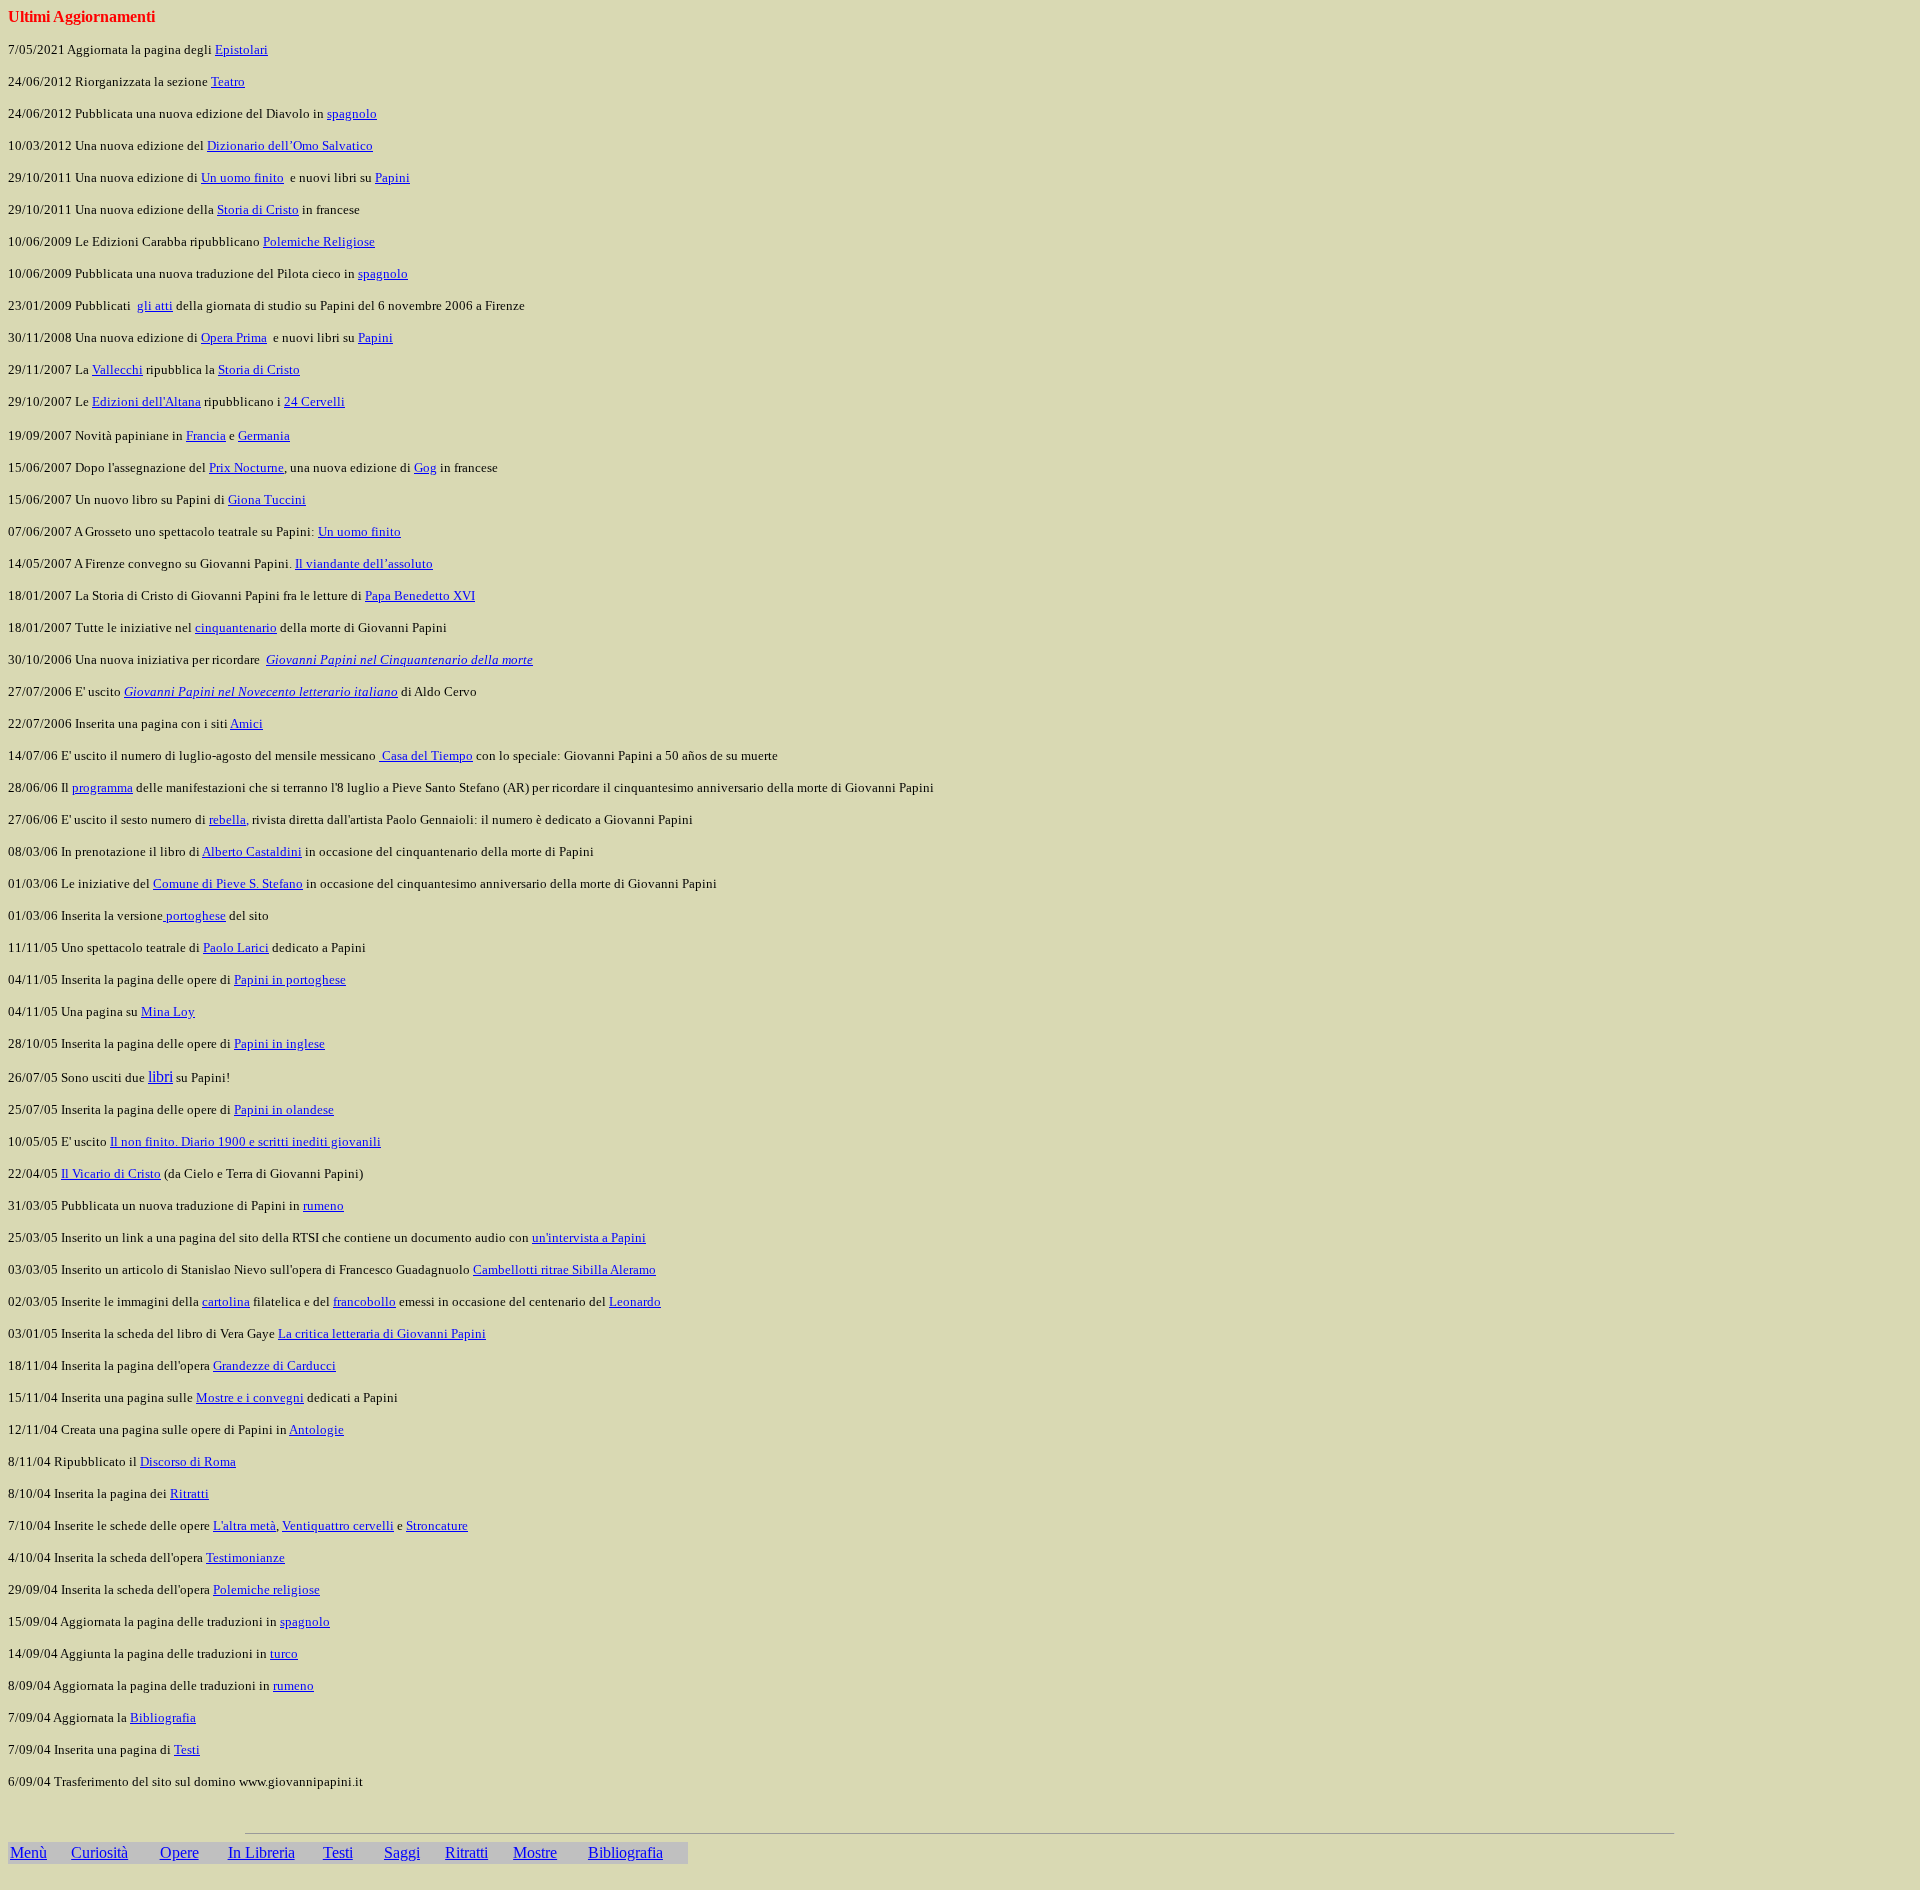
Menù (28, 1852)
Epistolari (241, 49)
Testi (338, 1852)
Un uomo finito (242, 177)
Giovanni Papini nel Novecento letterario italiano (261, 691)
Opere (179, 1852)
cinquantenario (236, 627)
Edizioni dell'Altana (146, 401)
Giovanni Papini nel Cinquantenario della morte (399, 659)
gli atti (155, 305)
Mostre (535, 1852)
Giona (267, 499)
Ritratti (466, 1852)
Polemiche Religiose (319, 241)
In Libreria (261, 1852)
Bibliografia (625, 1852)
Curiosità (99, 1852)
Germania (264, 435)
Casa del (426, 755)
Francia (206, 435)
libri (160, 1076)
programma (102, 787)
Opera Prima (234, 337)
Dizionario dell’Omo (290, 145)
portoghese (194, 915)
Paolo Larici (236, 947)
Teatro (228, 81)
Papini (392, 177)
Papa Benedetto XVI (420, 595)
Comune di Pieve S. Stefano (228, 883)
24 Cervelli (314, 401)
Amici (246, 723)
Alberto (252, 851)
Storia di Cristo (258, 209)
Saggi (402, 1852)
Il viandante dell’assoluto (364, 563)
